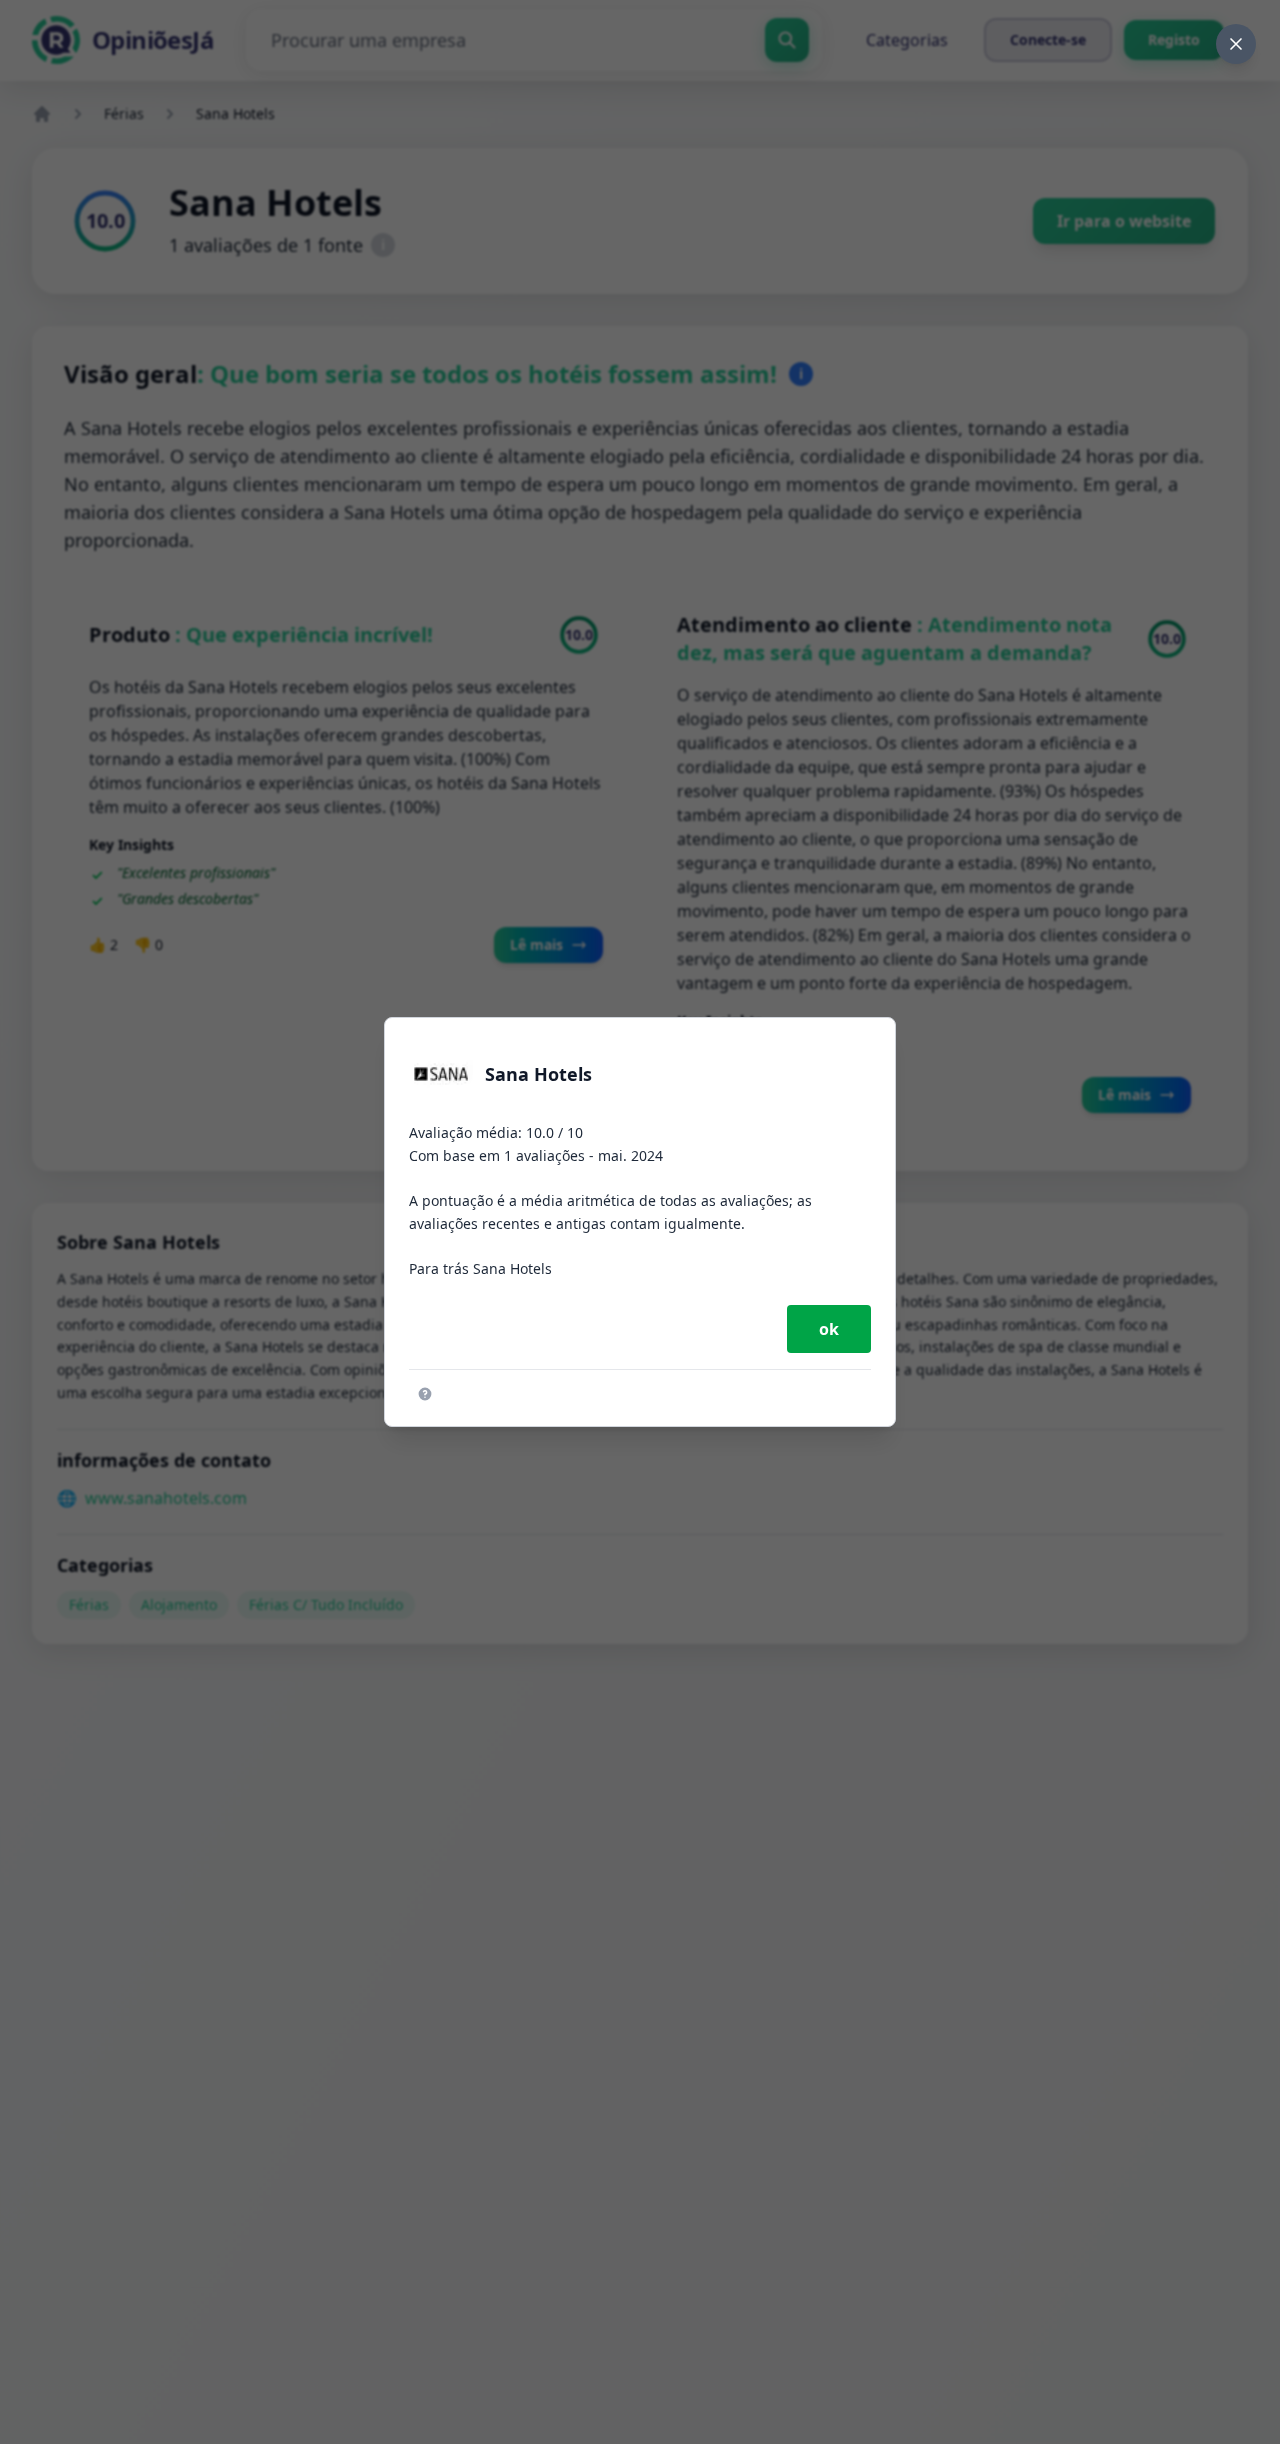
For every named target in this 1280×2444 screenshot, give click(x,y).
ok (829, 1329)
